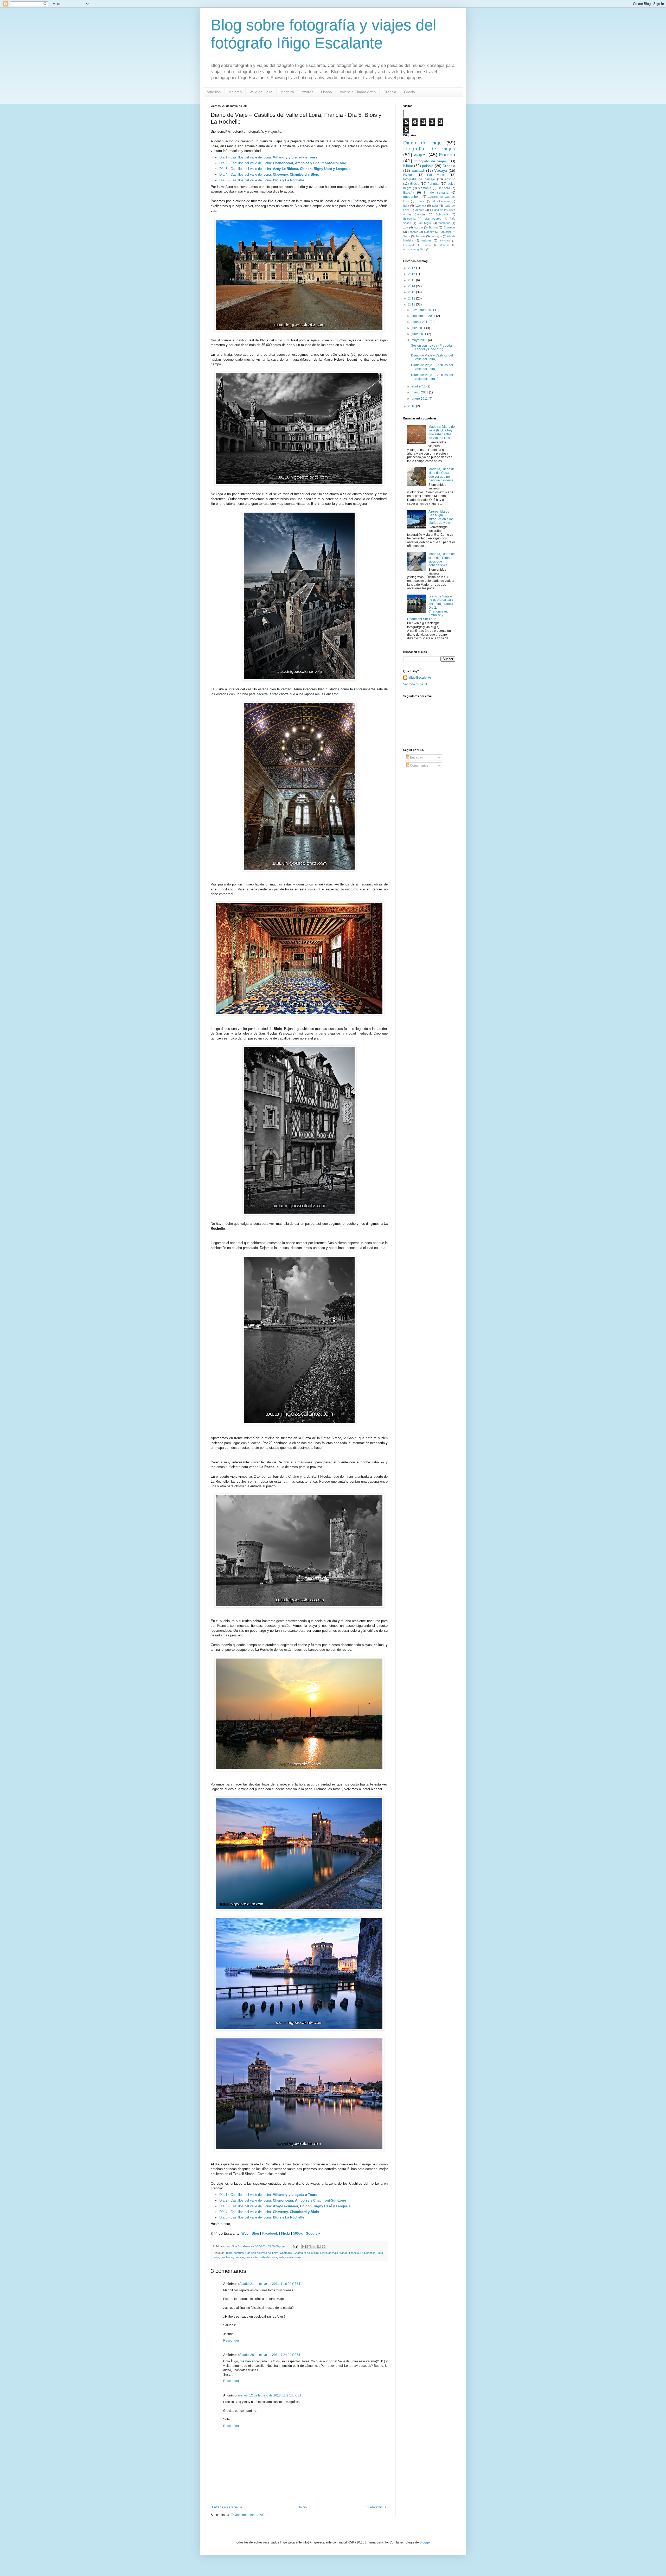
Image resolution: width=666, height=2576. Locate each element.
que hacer (227, 2257)
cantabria (444, 223)
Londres (413, 232)
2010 (412, 406)
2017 (412, 268)
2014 (412, 286)
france (344, 2253)
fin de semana (436, 193)
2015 (412, 280)
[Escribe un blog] (309, 2247)
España (409, 193)
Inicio (303, 2507)
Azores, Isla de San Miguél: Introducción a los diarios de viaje (441, 517)
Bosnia (433, 227)
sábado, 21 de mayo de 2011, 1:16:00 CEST (269, 2284)
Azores (308, 92)
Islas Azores (432, 219)
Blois (229, 2253)
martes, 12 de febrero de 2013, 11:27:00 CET (270, 2395)
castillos (239, 2253)
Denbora (444, 188)
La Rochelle (368, 2253)
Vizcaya (441, 170)
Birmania (445, 241)
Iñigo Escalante (420, 678)
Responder (231, 2341)
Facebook (270, 2233)
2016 (412, 274)
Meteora (445, 245)
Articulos (214, 92)
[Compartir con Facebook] (319, 2247)
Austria (418, 227)
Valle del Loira (261, 92)
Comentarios (419, 766)
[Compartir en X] (314, 2247)
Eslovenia (409, 219)
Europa (447, 155)
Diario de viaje (329, 2253)
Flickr (286, 2233)
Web (245, 2233)
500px (298, 2233)
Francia (354, 2253)
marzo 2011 (420, 392)
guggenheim (412, 197)
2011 (412, 304)
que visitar (252, 2257)
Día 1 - (225, 157)
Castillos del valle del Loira (262, 2253)
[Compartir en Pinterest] (324, 2247)
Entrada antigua (375, 2507)
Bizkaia (408, 175)
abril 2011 (419, 386)
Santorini (445, 232)
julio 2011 (419, 328)
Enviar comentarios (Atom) (249, 2515)
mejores (427, 240)
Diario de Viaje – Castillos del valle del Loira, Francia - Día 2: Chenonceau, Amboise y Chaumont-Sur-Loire (431, 608)
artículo (450, 179)
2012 (412, 298)
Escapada (409, 245)
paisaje (428, 166)
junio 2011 (419, 334)
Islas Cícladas (441, 201)
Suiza (407, 236)
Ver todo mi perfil (415, 684)
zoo (406, 227)
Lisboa (326, 92)
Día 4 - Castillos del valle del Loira (245, 174)
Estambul (449, 227)
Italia (406, 206)
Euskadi (418, 170)
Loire (216, 2257)
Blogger (425, 2542)
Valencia (421, 206)
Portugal (433, 184)
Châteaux (286, 2253)
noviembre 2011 (423, 310)
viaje (298, 2257)
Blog (255, 2233)
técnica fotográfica (414, 249)
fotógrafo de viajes (431, 161)
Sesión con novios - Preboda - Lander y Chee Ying (432, 347)
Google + (313, 2233)
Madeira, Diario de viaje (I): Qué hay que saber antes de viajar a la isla (442, 432)
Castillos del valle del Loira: (274, 157)
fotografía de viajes (429, 149)
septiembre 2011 (424, 316)
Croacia (390, 92)
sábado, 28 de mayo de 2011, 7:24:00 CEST (269, 2355)
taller (435, 206)
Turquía (420, 236)
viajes (420, 155)
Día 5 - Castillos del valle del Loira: (262, 180)
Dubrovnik (442, 214)
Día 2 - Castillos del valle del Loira (245, 163)
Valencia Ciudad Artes (358, 92)
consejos (436, 236)
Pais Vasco (437, 175)
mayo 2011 (420, 340)
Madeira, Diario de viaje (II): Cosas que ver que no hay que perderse (442, 475)
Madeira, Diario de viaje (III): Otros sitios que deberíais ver (442, 560)
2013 (412, 292)
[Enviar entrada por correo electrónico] (295, 2246)
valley (282, 2257)
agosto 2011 (421, 322)
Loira (380, 2253)
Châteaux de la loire (306, 2253)
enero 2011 (420, 399)
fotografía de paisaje (419, 179)
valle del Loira (268, 2257)
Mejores (235, 92)
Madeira (287, 92)
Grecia (409, 92)
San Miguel (425, 223)
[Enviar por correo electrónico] (304, 2247)
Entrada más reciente (227, 2507)
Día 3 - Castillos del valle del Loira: (285, 169)
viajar (290, 2257)
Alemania (425, 188)
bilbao (408, 166)
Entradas (416, 757)
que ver (239, 2257)
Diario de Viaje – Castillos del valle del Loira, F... (432, 357)
